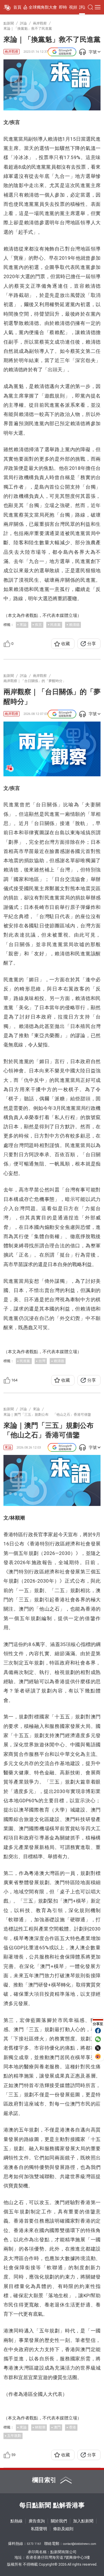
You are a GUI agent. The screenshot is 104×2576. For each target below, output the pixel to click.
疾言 (38, 625)
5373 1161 (34, 2544)
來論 (23, 625)
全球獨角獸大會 (43, 7)
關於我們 (59, 2521)
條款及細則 (63, 2529)
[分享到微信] (98, 2039)
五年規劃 (14, 2436)
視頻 (73, 7)
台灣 (42, 1361)
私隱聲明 (39, 2529)
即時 (63, 7)
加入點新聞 (83, 2521)
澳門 (57, 2427)
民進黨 (55, 625)
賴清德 (74, 625)
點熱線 (16, 2521)
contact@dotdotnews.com (80, 2544)
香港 (73, 2427)
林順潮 (40, 2427)
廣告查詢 (37, 2521)
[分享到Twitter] (98, 2048)
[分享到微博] (98, 2057)
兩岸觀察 (12, 52)
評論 (83, 7)
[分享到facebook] (98, 2031)
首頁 (17, 7)
